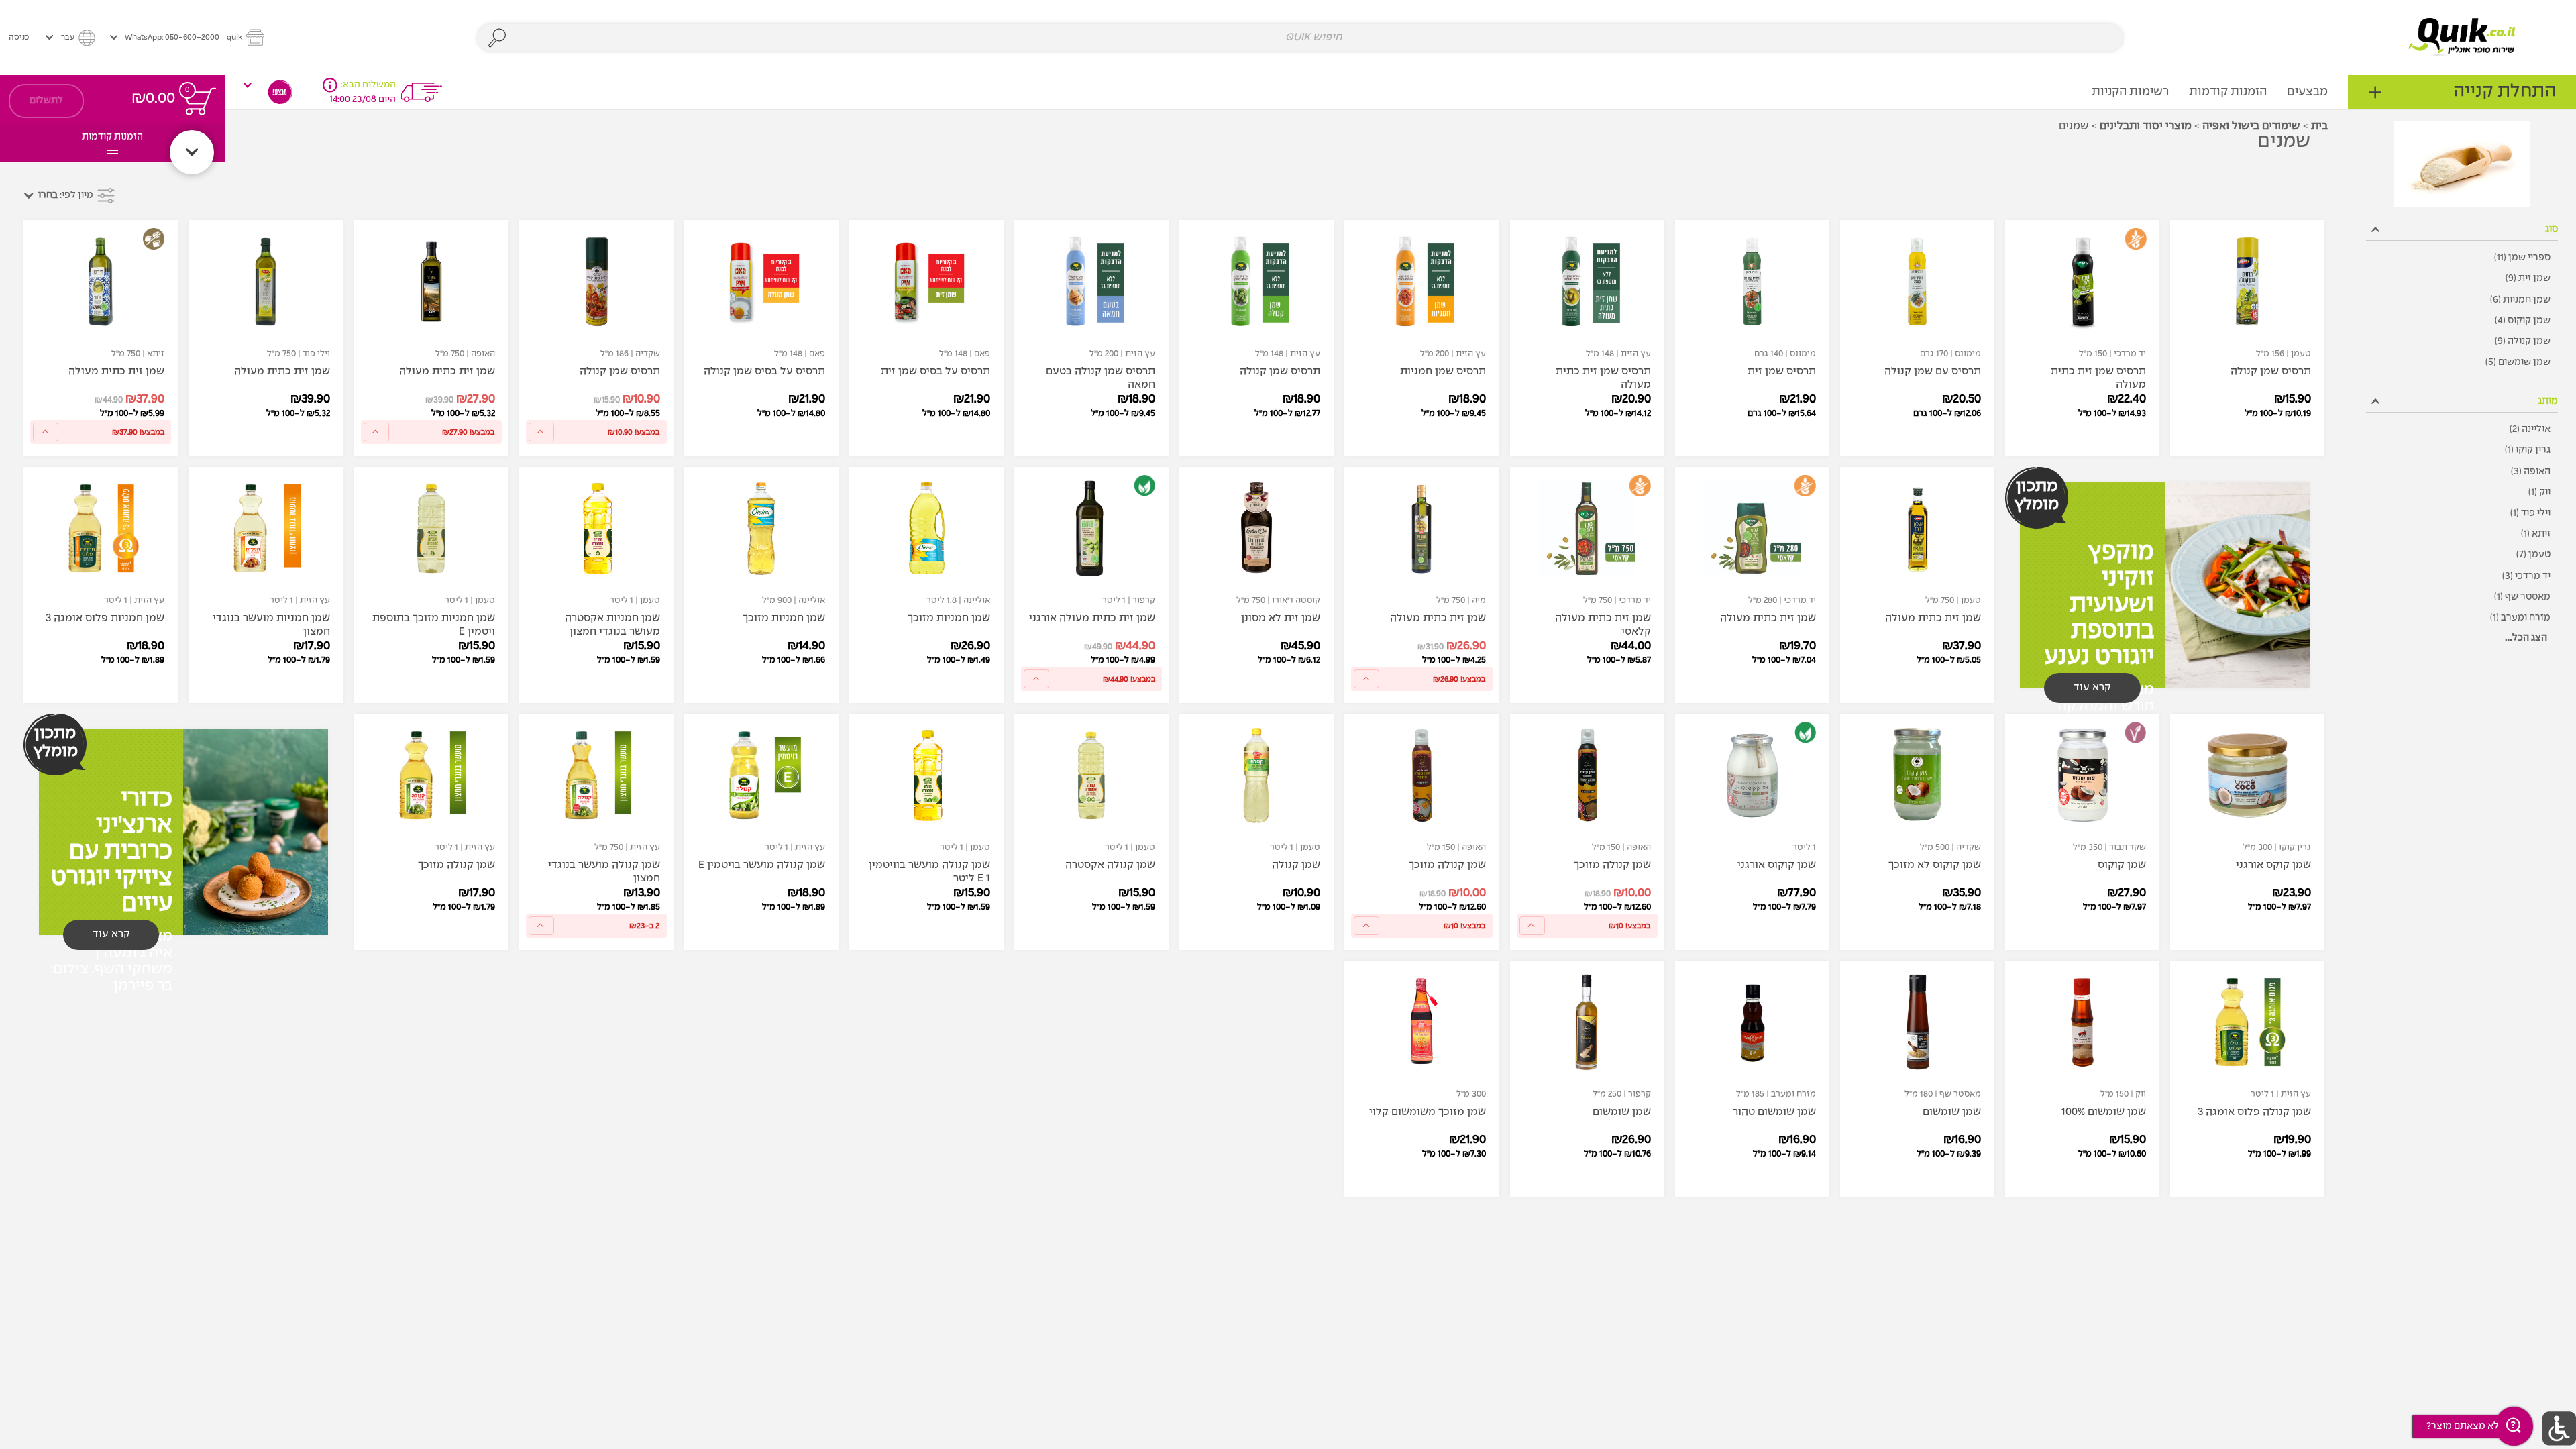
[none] (2247, 338)
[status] (200, 101)
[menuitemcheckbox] (2462, 258)
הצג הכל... (2526, 638)
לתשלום (46, 101)
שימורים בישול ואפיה (2251, 126)
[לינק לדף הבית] (2462, 37)
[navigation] (2462, 92)
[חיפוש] (497, 38)
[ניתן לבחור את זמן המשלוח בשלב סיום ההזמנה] (330, 85)
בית (2319, 126)
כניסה (19, 37)
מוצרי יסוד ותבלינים (2146, 126)
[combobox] (1300, 38)
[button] (187, 37)
